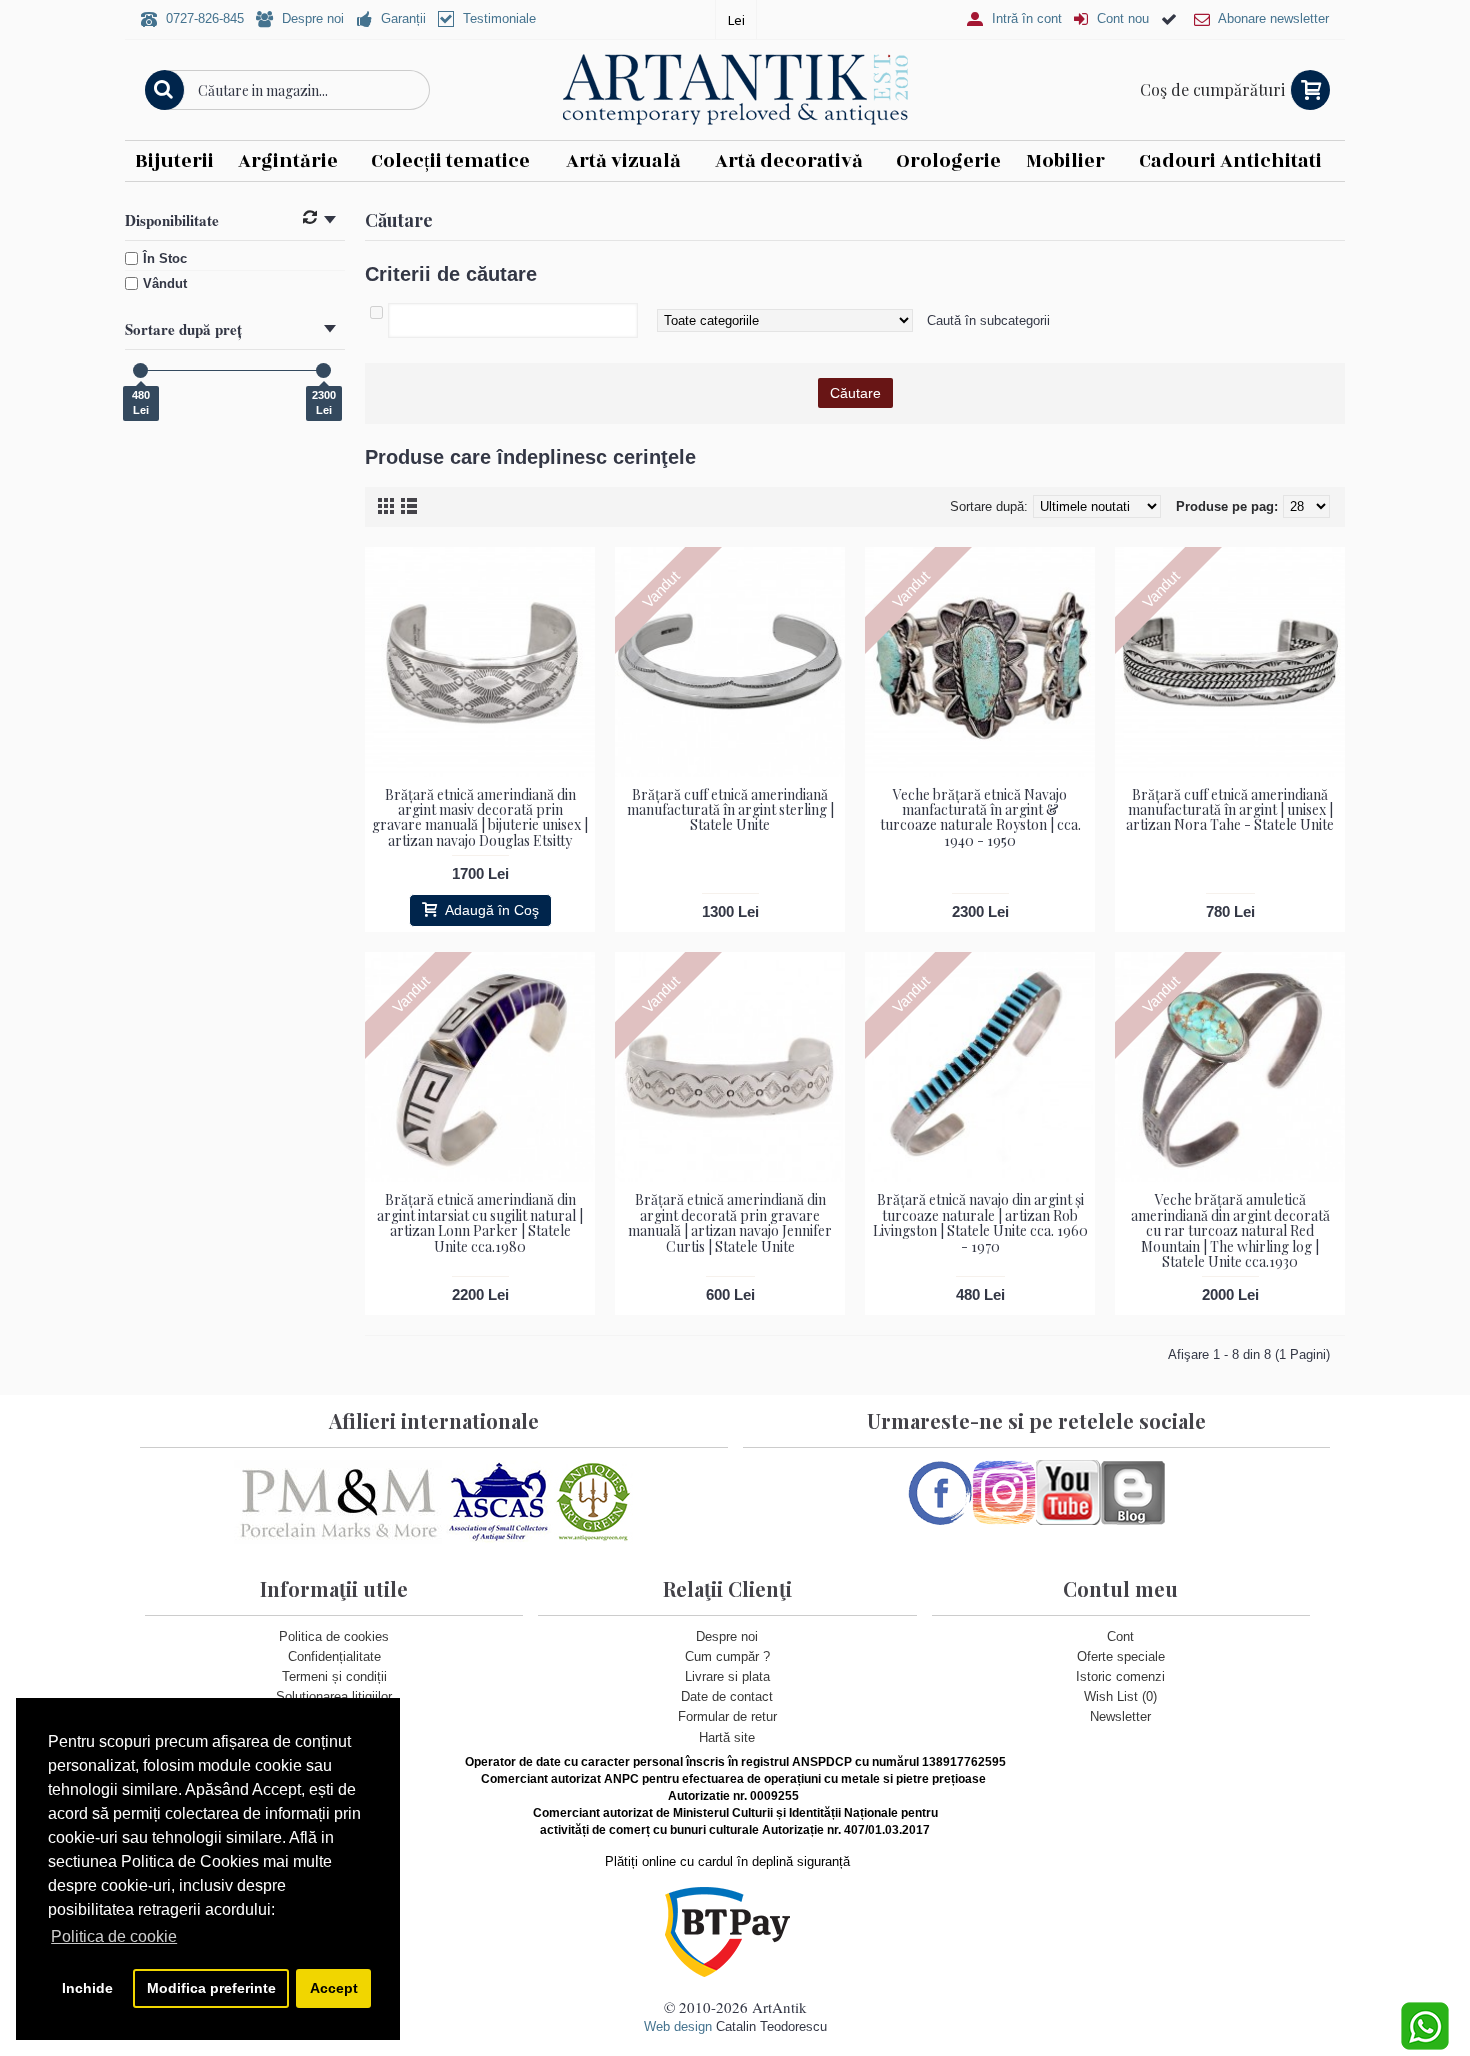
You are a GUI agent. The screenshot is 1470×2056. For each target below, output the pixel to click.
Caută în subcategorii (988, 320)
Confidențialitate (334, 1656)
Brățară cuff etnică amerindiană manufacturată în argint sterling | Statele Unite (730, 810)
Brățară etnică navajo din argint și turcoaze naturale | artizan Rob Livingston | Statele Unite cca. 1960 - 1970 (980, 1222)
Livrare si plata (727, 1676)
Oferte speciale (1121, 1656)
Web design (678, 2026)
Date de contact (727, 1696)
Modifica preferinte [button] (211, 1988)
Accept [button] (334, 1988)
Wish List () (1120, 1696)
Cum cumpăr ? (727, 1656)
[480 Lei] (140, 370)
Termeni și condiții (334, 1676)
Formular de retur (727, 1716)
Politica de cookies (334, 1636)
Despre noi (727, 1636)
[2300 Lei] (323, 370)
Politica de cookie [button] (114, 1936)
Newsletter (1120, 1716)
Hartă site (727, 1737)
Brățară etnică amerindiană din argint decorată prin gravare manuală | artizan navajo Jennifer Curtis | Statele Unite (730, 1222)
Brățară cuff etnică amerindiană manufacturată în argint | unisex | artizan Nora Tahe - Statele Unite (1230, 810)
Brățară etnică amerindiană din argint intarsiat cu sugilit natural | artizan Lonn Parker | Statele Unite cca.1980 (480, 1222)
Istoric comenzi (1120, 1676)
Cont (1120, 1636)
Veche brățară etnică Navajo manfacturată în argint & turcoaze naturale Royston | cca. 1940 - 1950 (980, 817)
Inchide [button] (87, 1988)
